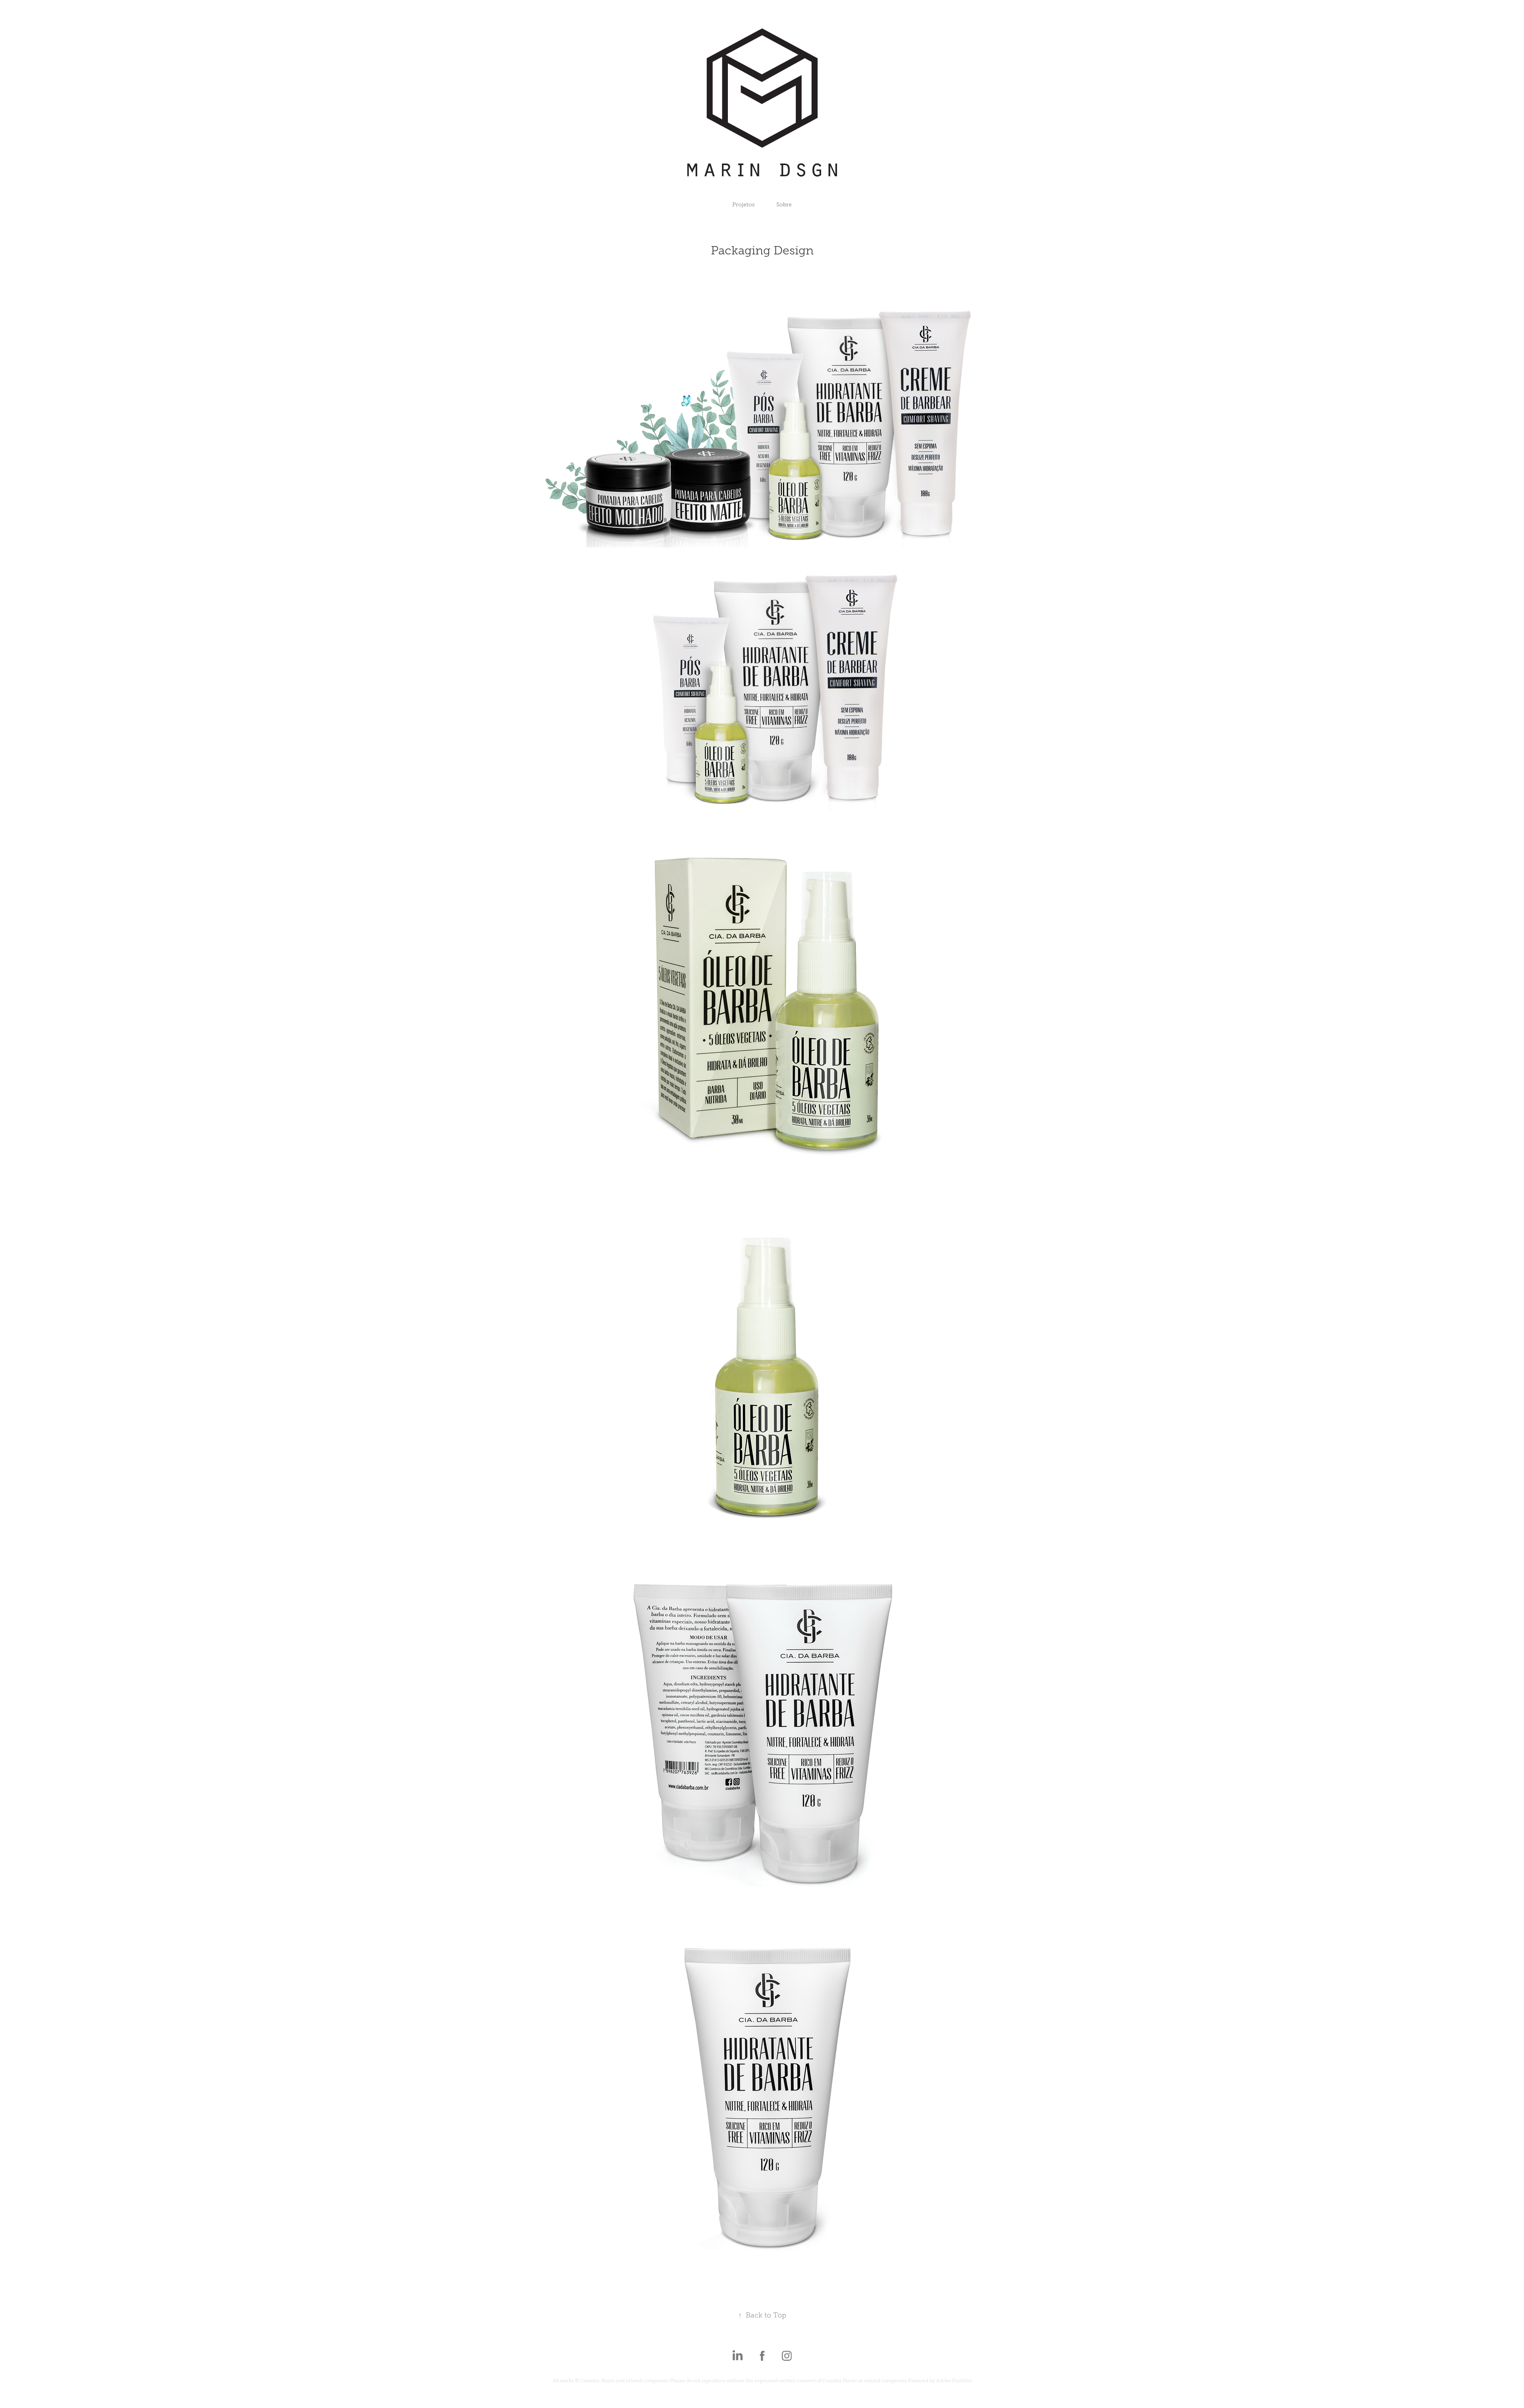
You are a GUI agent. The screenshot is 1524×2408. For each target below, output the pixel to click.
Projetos (744, 205)
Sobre (784, 205)
